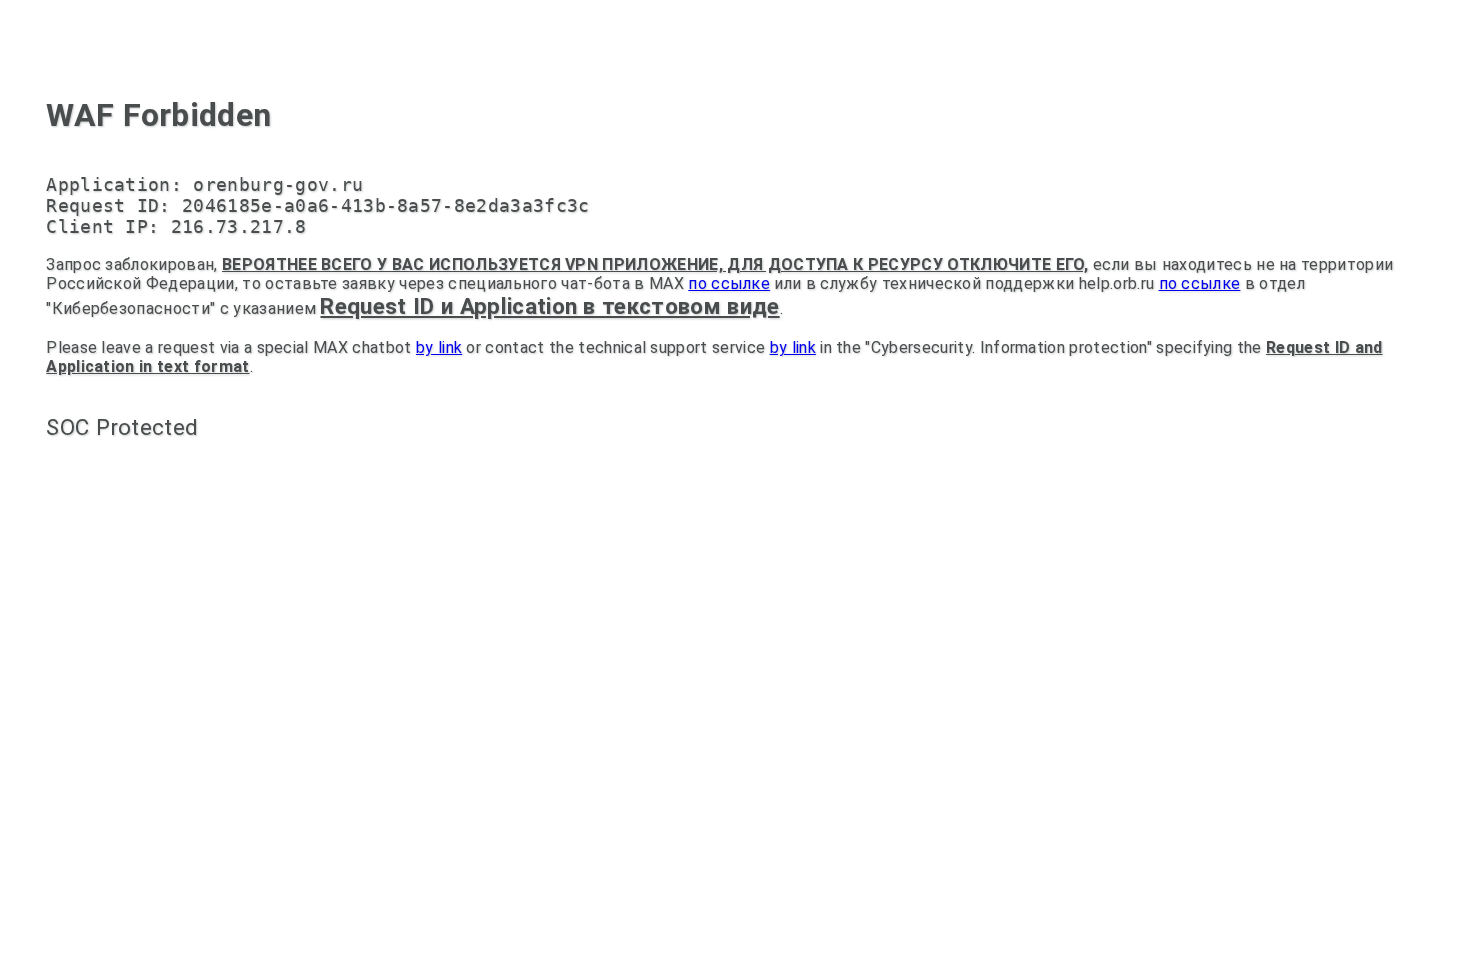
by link (439, 347)
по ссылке (729, 283)
